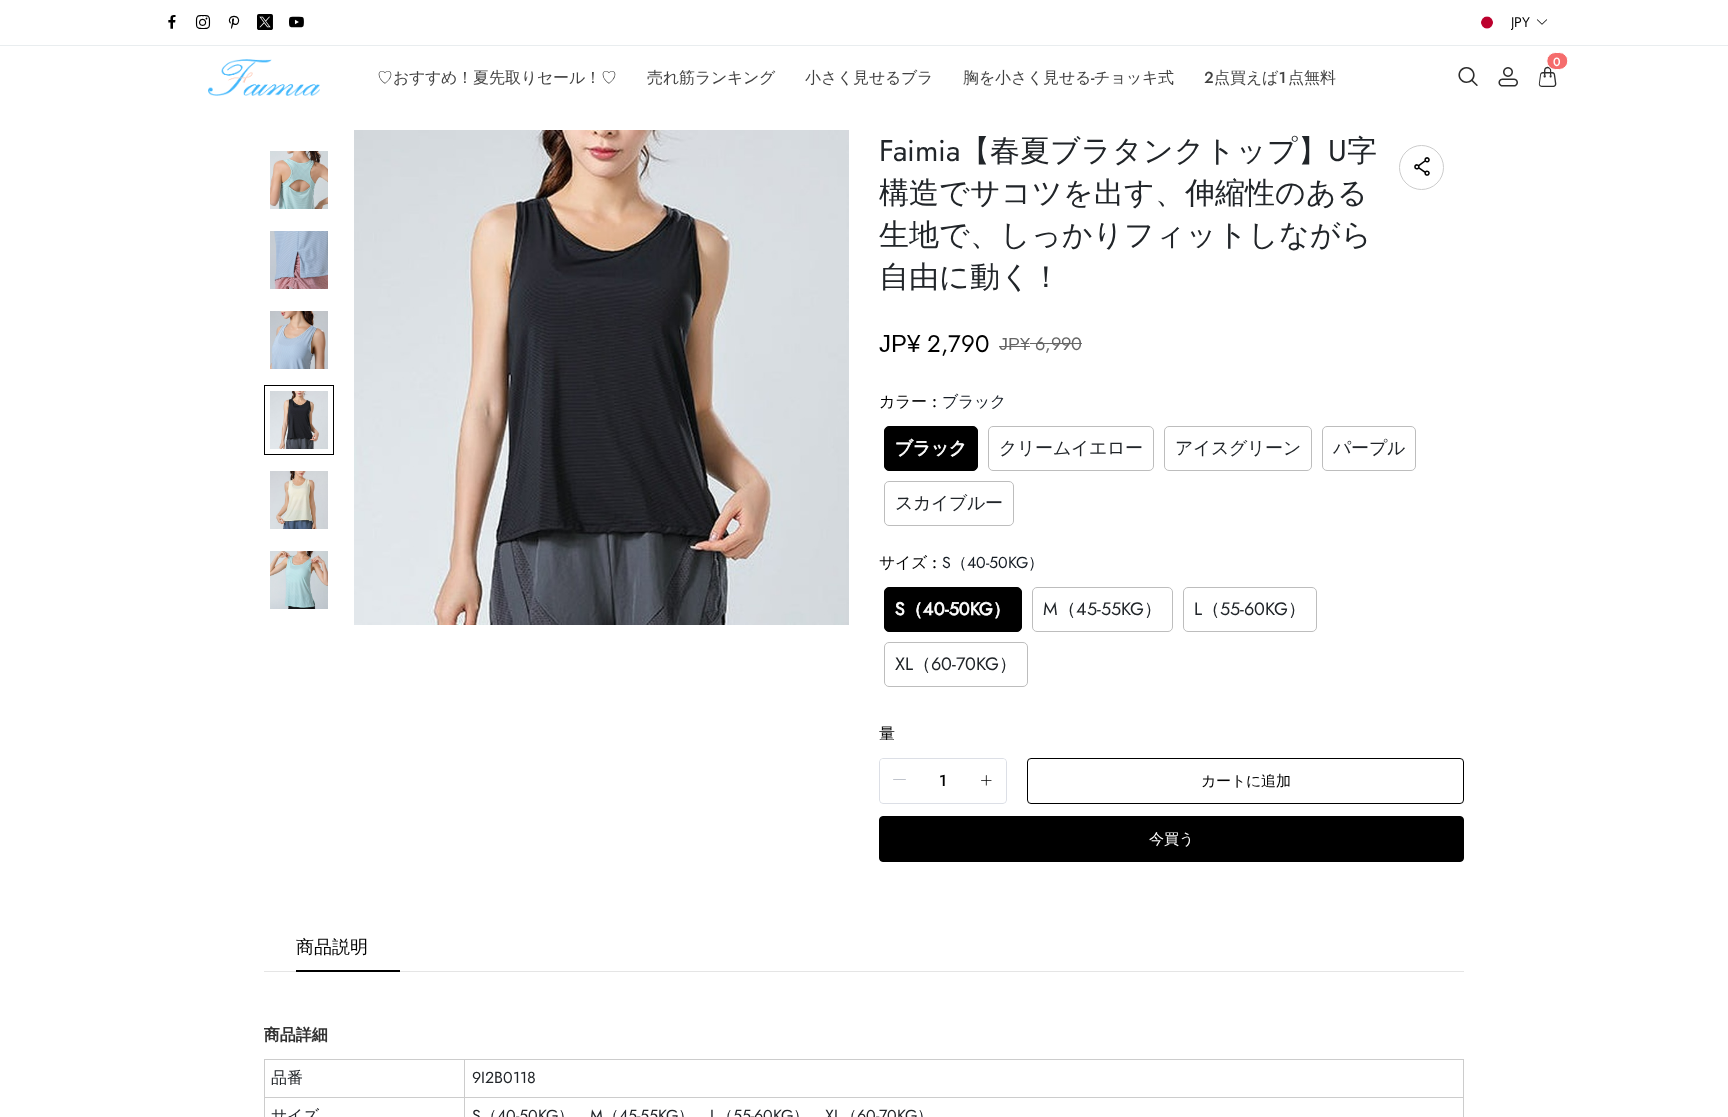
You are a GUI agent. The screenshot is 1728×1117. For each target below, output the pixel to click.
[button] (1530, 22)
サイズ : (961, 562)
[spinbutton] (943, 781)
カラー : (942, 401)
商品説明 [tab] (332, 947)
